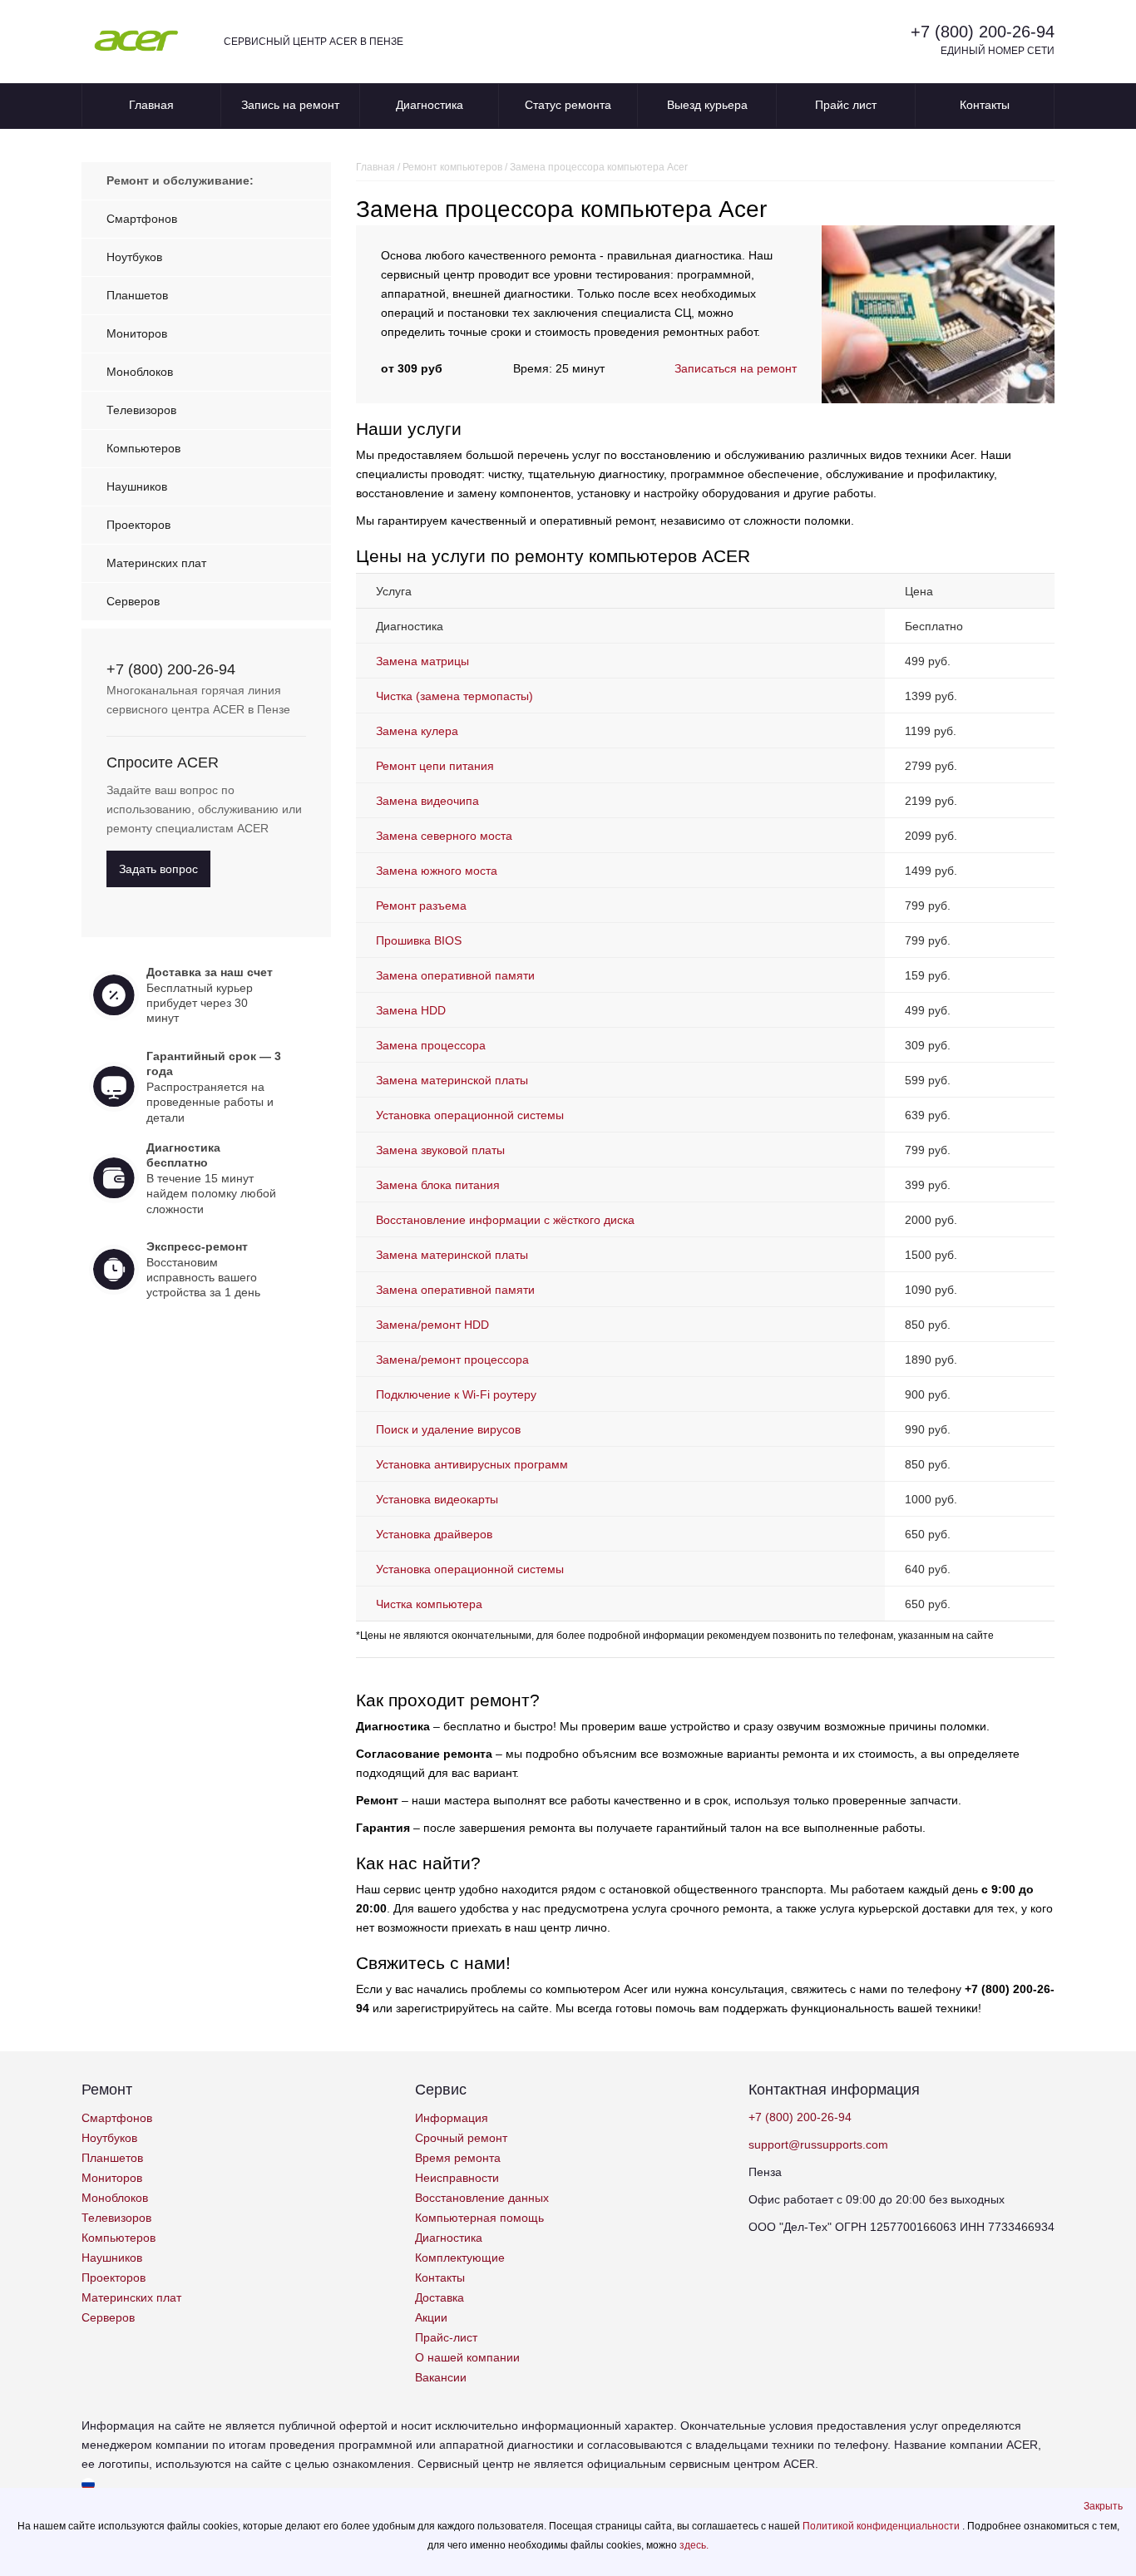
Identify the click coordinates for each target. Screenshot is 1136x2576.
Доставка (440, 2297)
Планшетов (137, 295)
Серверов (133, 601)
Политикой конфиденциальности (882, 2526)
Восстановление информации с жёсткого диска (505, 1220)
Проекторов (138, 525)
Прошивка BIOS (419, 940)
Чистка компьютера (429, 1604)
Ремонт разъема (421, 906)
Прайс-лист (446, 2337)
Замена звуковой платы (440, 1150)
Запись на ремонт (290, 105)
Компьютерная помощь (479, 2218)
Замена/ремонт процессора (452, 1360)
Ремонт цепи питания (435, 766)
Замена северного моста (444, 836)
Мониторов (137, 333)
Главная (151, 105)
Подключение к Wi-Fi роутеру (456, 1394)
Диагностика (430, 105)
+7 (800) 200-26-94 (983, 32)
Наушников (137, 486)
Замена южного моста (437, 871)
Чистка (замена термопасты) (454, 696)
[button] (1103, 2506)
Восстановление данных (482, 2198)
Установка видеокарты (437, 1499)
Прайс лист (846, 105)
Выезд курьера (707, 105)
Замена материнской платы (452, 1080)
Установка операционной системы (470, 1115)
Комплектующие (460, 2258)
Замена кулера (417, 731)
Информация (452, 2118)
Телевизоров (141, 410)
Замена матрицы (422, 661)
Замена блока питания (438, 1185)
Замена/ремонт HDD (432, 1325)
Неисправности (457, 2178)
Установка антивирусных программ (472, 1464)
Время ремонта (458, 2158)
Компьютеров (143, 448)
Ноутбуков (134, 257)
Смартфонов (142, 219)
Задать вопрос (158, 869)
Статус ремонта (568, 105)
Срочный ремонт (461, 2138)
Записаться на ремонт (736, 368)
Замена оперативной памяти (455, 975)
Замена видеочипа (427, 801)
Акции (431, 2317)
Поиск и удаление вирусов (448, 1429)
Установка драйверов (434, 1534)
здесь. (694, 2545)
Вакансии (441, 2377)
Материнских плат (156, 563)
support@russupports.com (818, 2144)
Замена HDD (411, 1010)
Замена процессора (431, 1045)
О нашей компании (467, 2357)
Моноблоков (140, 372)
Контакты (985, 105)
